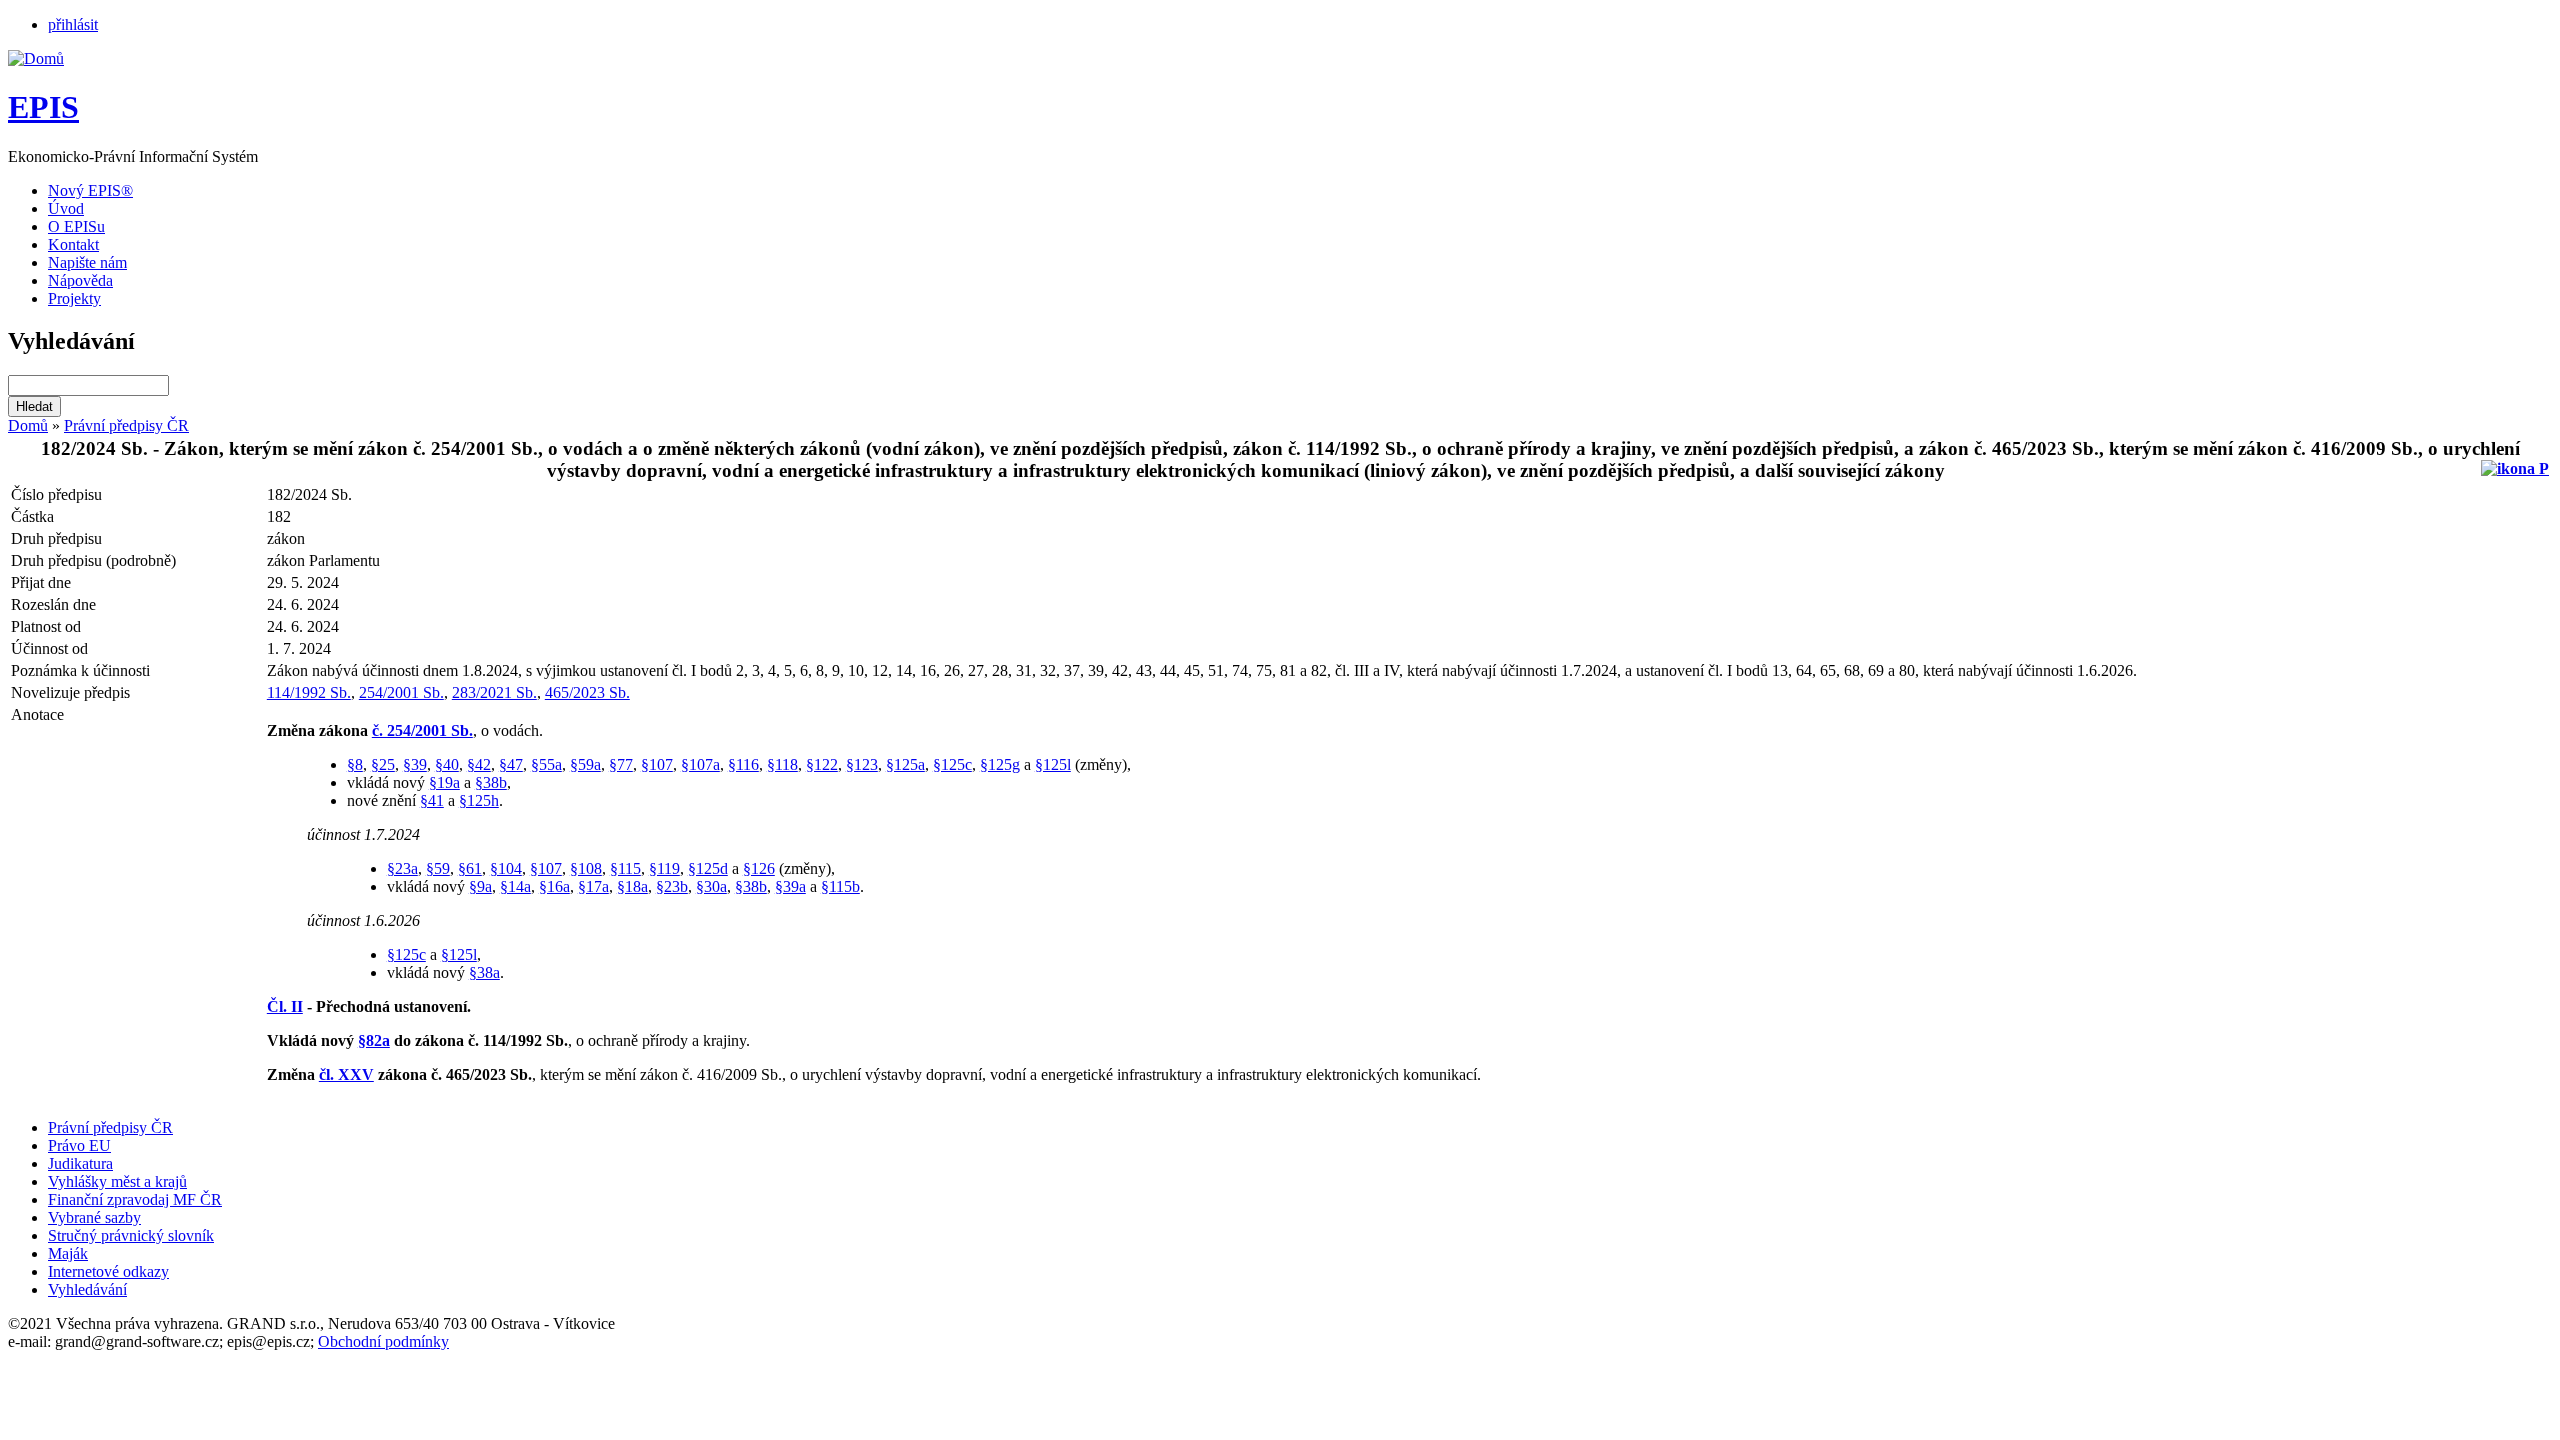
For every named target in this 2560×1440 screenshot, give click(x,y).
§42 (479, 764)
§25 (383, 764)
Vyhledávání (87, 1289)
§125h (479, 800)
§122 (822, 764)
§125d (708, 868)
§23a (402, 868)
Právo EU (79, 1145)
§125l (1053, 764)
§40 (447, 764)
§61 (470, 868)
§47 (511, 764)
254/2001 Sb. (401, 692)
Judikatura (80, 1163)
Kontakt (73, 244)
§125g (1000, 764)
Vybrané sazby (94, 1217)
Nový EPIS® (90, 190)
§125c (952, 764)
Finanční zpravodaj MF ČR (135, 1199)
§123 (862, 764)
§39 (415, 764)
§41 (432, 800)
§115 (625, 868)
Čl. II (285, 1006)
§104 (506, 868)
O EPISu (76, 226)
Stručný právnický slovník (131, 1235)
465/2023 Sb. (587, 692)
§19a (444, 782)
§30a (711, 886)
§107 (657, 764)
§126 (759, 868)
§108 (586, 868)
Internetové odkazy (108, 1271)
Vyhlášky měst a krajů (117, 1181)
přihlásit (73, 24)
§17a (593, 886)
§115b (840, 886)
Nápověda (80, 280)
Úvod (66, 208)
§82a (374, 1040)
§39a (790, 886)
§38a (484, 972)
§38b (491, 782)
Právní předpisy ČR (126, 425)
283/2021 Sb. (494, 692)
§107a (700, 764)
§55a (546, 764)
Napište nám (87, 262)
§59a (585, 764)
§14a (515, 886)
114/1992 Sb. (309, 692)
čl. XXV (346, 1074)
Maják (68, 1253)
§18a (632, 886)
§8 (355, 764)
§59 (438, 868)
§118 (782, 764)
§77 (621, 764)
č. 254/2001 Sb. (422, 730)
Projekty (74, 298)
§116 (743, 764)
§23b (672, 886)
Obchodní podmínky (383, 1341)
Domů (28, 425)
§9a (480, 886)
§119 (664, 868)
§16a (554, 886)
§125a (905, 764)
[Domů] (36, 58)
